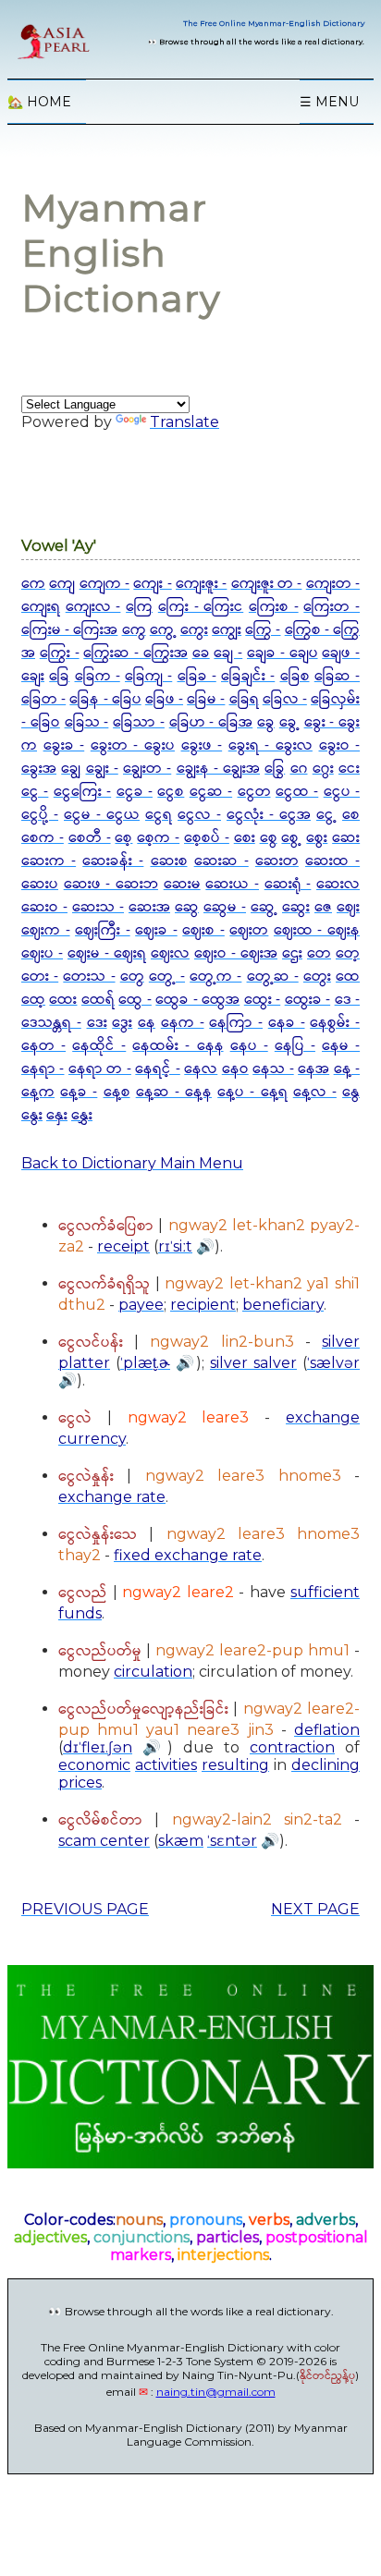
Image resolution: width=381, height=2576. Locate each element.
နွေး (32, 1115)
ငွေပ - (342, 792)
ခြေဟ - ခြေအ (211, 722)
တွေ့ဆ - (273, 977)
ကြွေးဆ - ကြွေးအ (135, 653)
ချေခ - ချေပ (283, 653)
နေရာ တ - (100, 1069)
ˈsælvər (333, 1363)
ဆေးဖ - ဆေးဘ (111, 884)
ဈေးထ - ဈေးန (317, 930)
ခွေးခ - (64, 745)
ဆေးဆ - (221, 861)
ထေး (63, 1000)
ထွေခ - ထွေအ (197, 1000)
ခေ (201, 653)
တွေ (132, 977)
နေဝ (235, 1069)
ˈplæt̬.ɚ (145, 1363)
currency (92, 1439)
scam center (104, 1841)
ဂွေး (323, 769)
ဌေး (292, 953)
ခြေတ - (43, 699)
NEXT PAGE (315, 1909)
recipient (203, 1305)
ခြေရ (244, 699)
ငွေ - (35, 792)
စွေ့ (291, 838)
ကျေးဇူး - (201, 584)
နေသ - (273, 1069)
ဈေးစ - (203, 930)
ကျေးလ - (93, 607)
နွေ (351, 1092)
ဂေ (299, 769)
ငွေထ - (297, 792)
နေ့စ (117, 1092)
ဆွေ (187, 907)
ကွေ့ (163, 630)
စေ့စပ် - (207, 838)
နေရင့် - (157, 1069)
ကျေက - (104, 584)
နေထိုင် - (99, 1046)
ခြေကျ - (148, 676)
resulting (235, 1765)
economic (94, 1765)
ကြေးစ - (274, 607)
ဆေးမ (182, 884)
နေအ (313, 1069)
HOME (39, 102)
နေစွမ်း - (335, 1023)
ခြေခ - (197, 676)
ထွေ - (135, 1000)
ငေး (349, 769)
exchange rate (112, 1497)
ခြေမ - (206, 699)
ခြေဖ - (164, 699)
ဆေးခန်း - (113, 861)
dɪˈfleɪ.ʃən (98, 1747)
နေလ (201, 1069)
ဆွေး (296, 907)
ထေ (348, 977)
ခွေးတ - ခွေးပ (133, 745)
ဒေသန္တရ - (51, 1023)
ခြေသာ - (139, 722)
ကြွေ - (263, 630)
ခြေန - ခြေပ (105, 699)
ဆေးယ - (232, 884)
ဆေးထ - (332, 861)
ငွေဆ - (211, 792)
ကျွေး (227, 630)
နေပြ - (295, 1046)
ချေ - (228, 653)
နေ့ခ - (79, 1092)
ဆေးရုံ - (288, 884)
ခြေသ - (87, 722)
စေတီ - (90, 838)
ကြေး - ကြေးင (201, 607)
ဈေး (348, 907)
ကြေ (139, 607)
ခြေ (59, 676)
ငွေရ (159, 815)
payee (141, 1305)
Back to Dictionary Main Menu (132, 1163)
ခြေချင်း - (248, 676)
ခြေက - (98, 676)
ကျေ (62, 584)
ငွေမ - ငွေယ (102, 815)
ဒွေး (122, 1023)
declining (326, 1765)
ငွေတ (254, 792)
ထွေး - (262, 1000)
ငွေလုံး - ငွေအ (269, 815)
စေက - (43, 838)
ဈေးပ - (42, 953)
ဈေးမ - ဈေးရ (107, 953)
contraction (292, 1747)
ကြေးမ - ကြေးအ (69, 630)
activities (166, 1765)
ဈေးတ (249, 930)
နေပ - (249, 1046)
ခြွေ (275, 769)
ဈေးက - (46, 930)
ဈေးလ (170, 953)
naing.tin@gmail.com (216, 2392)
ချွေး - (102, 769)
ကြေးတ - (332, 607)
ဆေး (346, 838)
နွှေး (82, 1115)
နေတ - (43, 1046)
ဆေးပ (40, 884)
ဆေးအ (149, 907)
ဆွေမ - (225, 907)
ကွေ (134, 630)
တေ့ (348, 953)
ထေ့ (33, 1000)
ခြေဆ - (337, 676)
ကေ (33, 584)
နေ (147, 1023)
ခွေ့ (289, 722)
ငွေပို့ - (40, 815)
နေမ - (341, 1046)
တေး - (40, 977)
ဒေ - (347, 1000)
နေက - (183, 1023)
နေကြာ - (236, 1023)
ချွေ (71, 769)
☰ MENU (329, 102)
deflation (327, 1730)
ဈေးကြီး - (103, 930)
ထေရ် (98, 1000)
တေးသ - (89, 977)
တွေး (317, 977)
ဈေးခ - (156, 930)
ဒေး (97, 1023)
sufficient (325, 1592)
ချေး (33, 676)
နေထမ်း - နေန (178, 1046)
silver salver (253, 1363)
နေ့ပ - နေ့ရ (252, 1092)
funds (80, 1613)
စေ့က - (158, 838)
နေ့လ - (315, 1092)
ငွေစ (171, 792)
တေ (319, 953)
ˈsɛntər (232, 1841)
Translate (184, 422)
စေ (351, 815)
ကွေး (194, 630)
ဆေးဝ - (44, 907)
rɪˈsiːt (175, 1246)
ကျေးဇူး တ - (267, 584)
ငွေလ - (199, 815)
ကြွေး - (60, 653)
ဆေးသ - (98, 907)
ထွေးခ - (307, 1000)
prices (80, 1782)
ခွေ (266, 722)
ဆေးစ (169, 861)
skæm (181, 1841)
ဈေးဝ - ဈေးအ (236, 953)
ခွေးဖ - (202, 745)
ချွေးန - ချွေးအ (219, 769)
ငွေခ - (135, 792)
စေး (245, 838)
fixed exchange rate (188, 1555)
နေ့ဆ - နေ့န (174, 1092)
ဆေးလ (338, 884)
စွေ (269, 838)
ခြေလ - (285, 699)
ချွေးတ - (147, 769)
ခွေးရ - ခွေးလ (270, 745)
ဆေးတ (277, 861)
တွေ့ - (167, 977)
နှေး (57, 1115)
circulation (153, 1672)
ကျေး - (152, 584)
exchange (323, 1417)
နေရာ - (43, 1069)
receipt (123, 1246)
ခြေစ (295, 676)
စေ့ (123, 838)
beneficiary (283, 1305)
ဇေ (323, 907)
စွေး (317, 838)
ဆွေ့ (264, 907)
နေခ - (287, 1023)
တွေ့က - (215, 977)
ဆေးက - (49, 861)
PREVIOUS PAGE (85, 1909)
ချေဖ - (341, 653)
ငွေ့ (326, 815)
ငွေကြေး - (82, 792)
